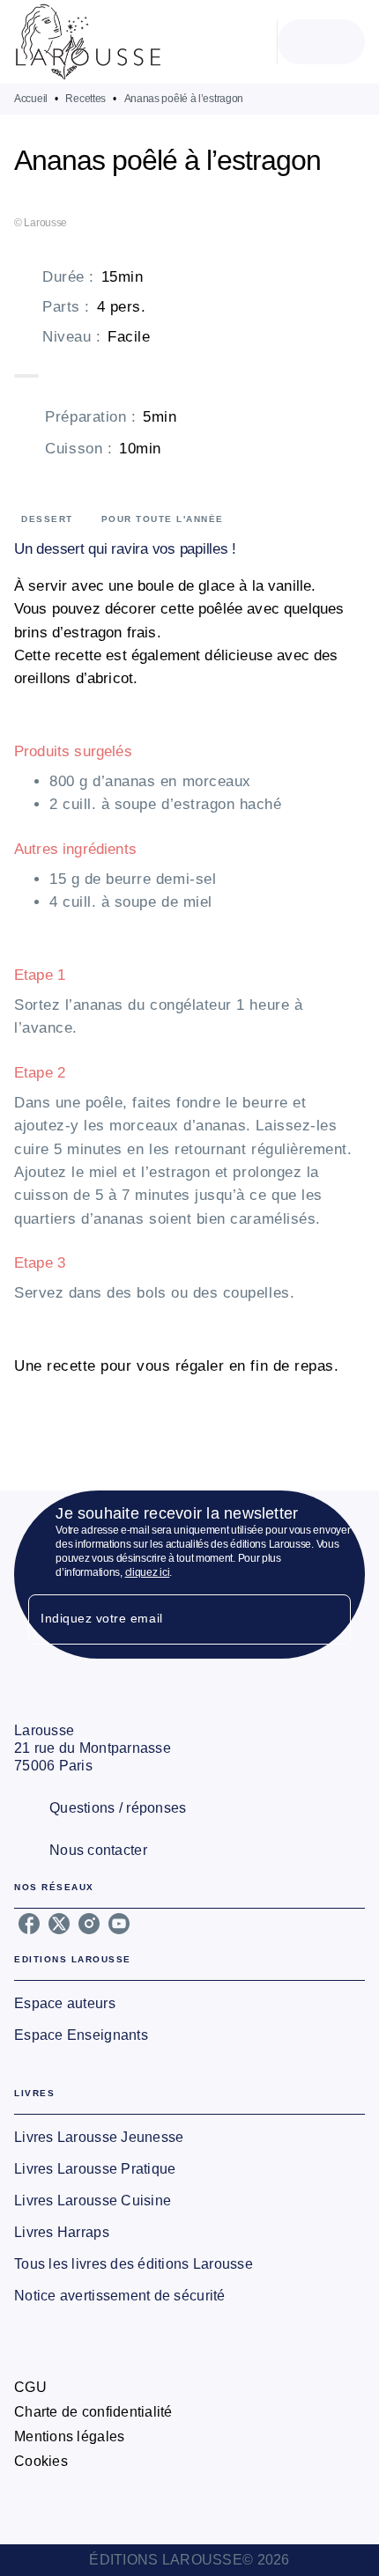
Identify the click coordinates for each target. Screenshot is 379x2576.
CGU (30, 2387)
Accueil (31, 99)
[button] (189, 2004)
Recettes (85, 99)
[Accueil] (88, 42)
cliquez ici (148, 1572)
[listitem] (29, 1924)
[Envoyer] (330, 1619)
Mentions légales (69, 2436)
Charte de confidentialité (93, 2412)
